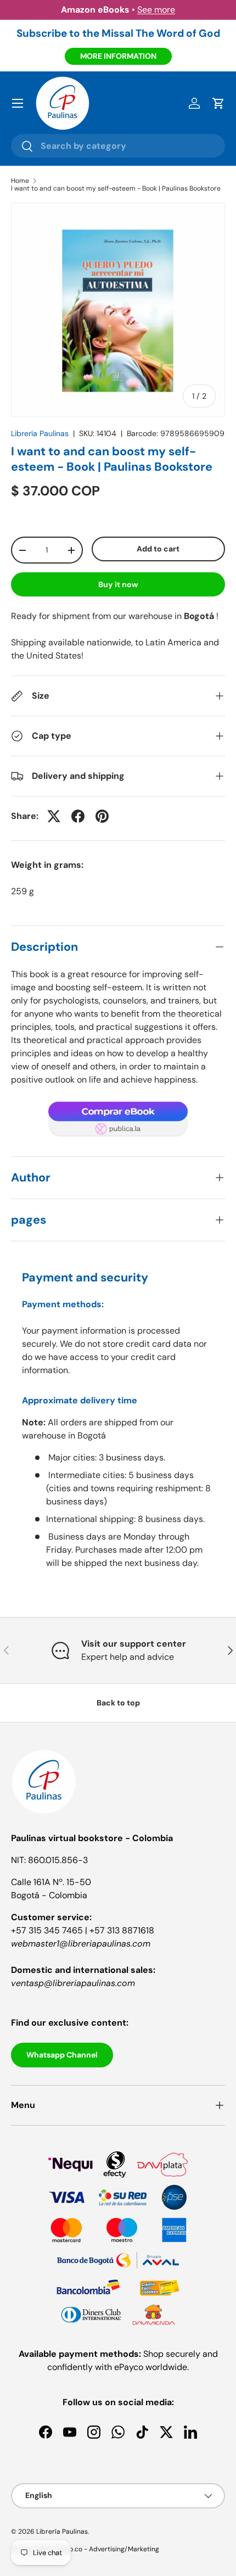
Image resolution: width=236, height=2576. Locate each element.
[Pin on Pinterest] (102, 816)
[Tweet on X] (54, 816)
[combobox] (118, 146)
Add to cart (158, 549)
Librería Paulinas (40, 433)
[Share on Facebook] (78, 816)
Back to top (118, 1703)
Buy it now (118, 584)
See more (156, 10)
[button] (218, 103)
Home (20, 181)
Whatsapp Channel (62, 2055)
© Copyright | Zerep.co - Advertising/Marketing (85, 2549)
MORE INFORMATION (118, 56)
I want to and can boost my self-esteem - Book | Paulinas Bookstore (116, 188)
